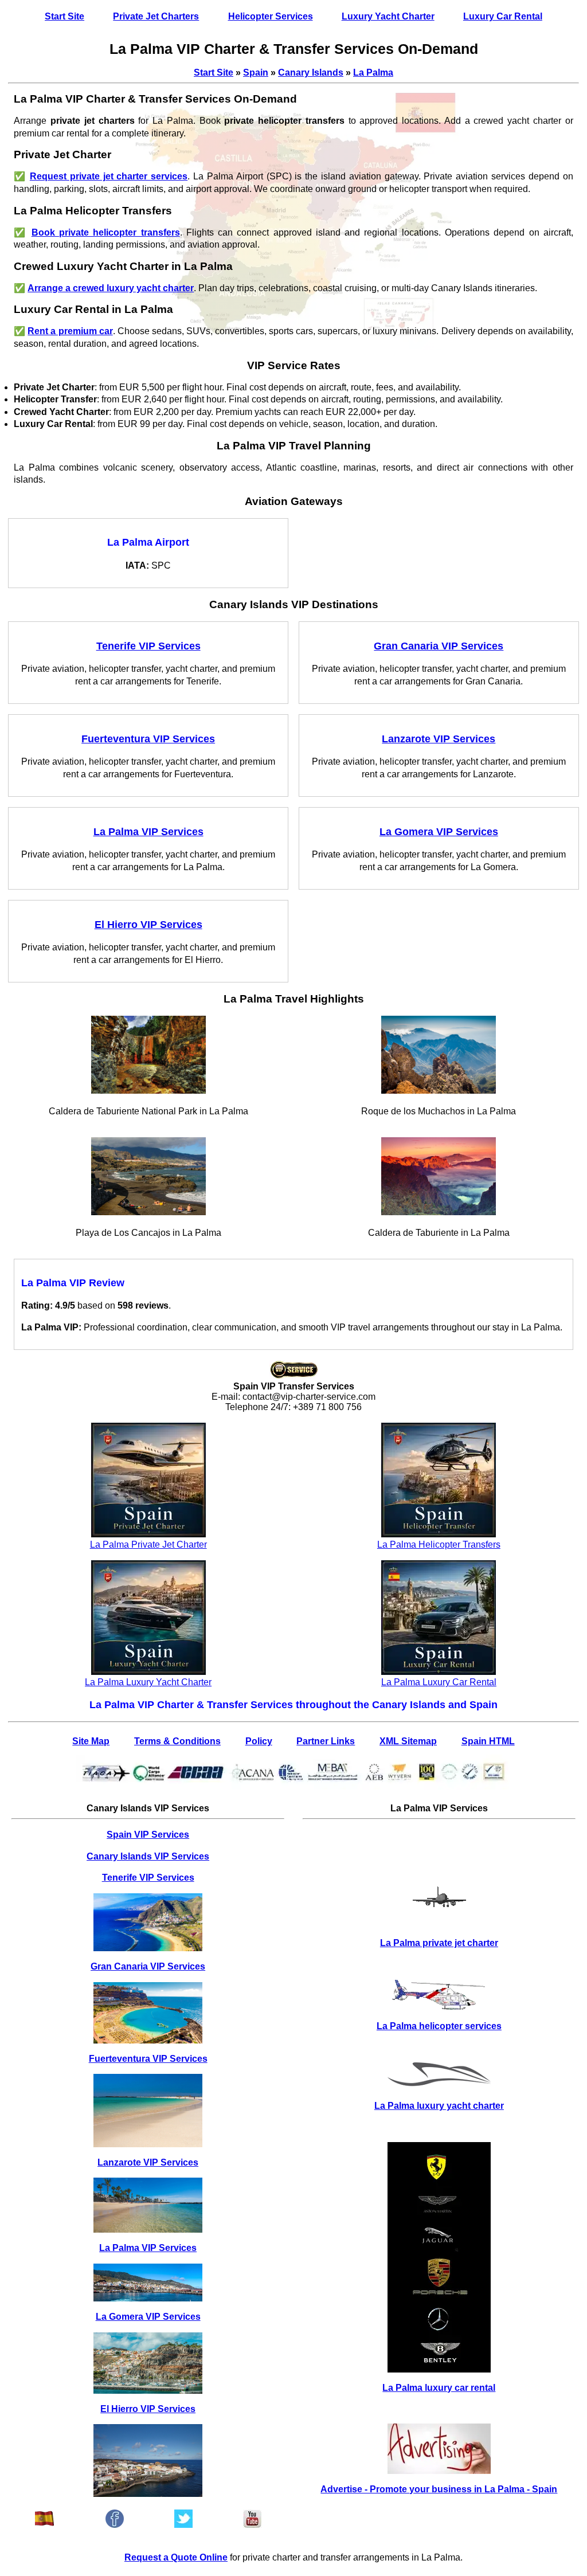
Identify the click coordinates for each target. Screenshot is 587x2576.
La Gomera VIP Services (148, 2317)
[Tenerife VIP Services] (148, 1922)
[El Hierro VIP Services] (148, 2460)
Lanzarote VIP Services (148, 2162)
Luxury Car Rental (503, 16)
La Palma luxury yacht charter (439, 2106)
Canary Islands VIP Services (148, 1856)
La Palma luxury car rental (439, 2388)
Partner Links (326, 1741)
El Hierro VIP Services (148, 2409)
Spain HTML (488, 1741)
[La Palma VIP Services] (148, 2283)
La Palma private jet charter (439, 1943)
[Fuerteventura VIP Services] (148, 2110)
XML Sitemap (408, 1741)
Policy (259, 1741)
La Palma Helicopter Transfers (439, 1545)
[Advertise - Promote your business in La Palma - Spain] (439, 2449)
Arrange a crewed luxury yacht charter (111, 288)
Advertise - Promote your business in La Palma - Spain (439, 2489)
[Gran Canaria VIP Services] (148, 2013)
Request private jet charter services (109, 176)
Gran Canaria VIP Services (148, 1966)
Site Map (91, 1741)
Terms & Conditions (177, 1741)
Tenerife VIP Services (148, 1878)
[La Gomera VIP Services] (148, 2363)
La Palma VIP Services (148, 2248)
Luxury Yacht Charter (388, 16)
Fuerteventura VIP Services (148, 2059)
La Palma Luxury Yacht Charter (148, 1682)
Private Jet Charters (156, 16)
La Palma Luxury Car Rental (439, 1682)
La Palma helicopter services (439, 2026)
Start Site (64, 16)
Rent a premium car (70, 331)
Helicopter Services (271, 16)
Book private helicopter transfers (106, 232)
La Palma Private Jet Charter (148, 1545)
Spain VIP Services (148, 1835)
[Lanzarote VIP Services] (148, 2205)
